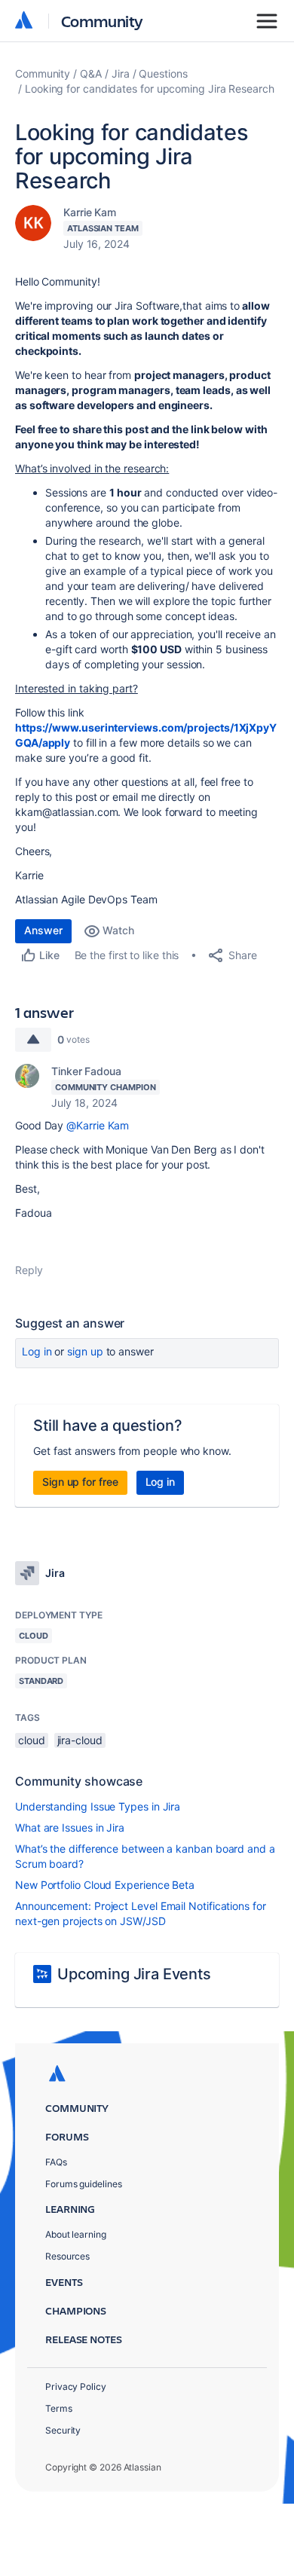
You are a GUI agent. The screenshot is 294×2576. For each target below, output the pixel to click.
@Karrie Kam (98, 1125)
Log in (37, 1351)
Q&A (91, 73)
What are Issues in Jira (70, 1827)
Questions (163, 73)
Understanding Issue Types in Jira (98, 1806)
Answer (43, 930)
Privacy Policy (76, 2387)
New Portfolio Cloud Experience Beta (105, 1885)
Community (102, 21)
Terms (59, 2408)
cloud (32, 1740)
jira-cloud (80, 1740)
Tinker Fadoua (86, 1071)
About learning (76, 2234)
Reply (29, 1270)
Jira (121, 73)
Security (63, 2430)
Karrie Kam (90, 212)
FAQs (56, 2162)
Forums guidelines (84, 2184)
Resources (67, 2256)
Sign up (85, 1351)
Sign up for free (80, 1482)
